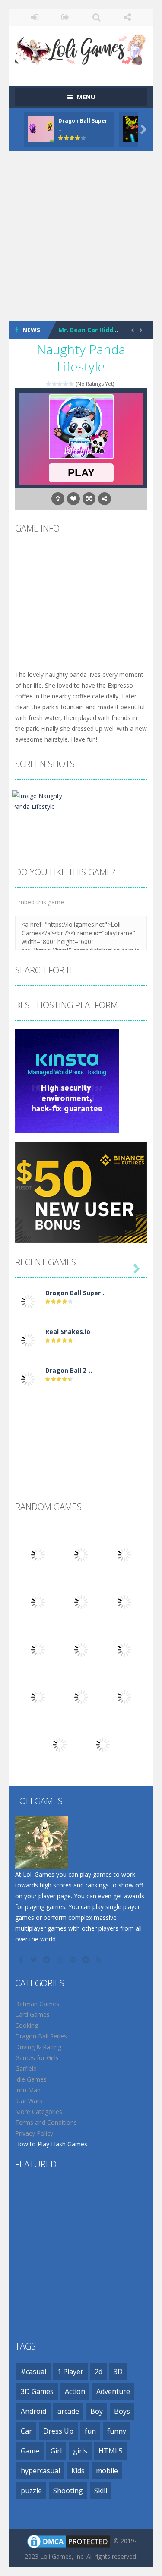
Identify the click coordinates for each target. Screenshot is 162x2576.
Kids (78, 2471)
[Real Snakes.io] (28, 1340)
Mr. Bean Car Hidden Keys (98, 330)
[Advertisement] (81, 236)
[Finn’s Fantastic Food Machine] (60, 1744)
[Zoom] (44, 800)
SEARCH (97, 17)
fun (90, 2431)
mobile (107, 2471)
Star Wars (29, 2101)
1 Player (70, 2372)
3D (118, 2372)
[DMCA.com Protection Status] (69, 2541)
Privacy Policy (34, 2133)
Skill (101, 2491)
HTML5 (111, 2451)
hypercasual (40, 2471)
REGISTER (65, 17)
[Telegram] (86, 1960)
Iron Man (28, 2090)
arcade (68, 2411)
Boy (97, 2411)
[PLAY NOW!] (41, 129)
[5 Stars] (71, 384)
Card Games (32, 2015)
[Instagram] (60, 1960)
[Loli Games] (81, 48)
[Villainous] (81, 1602)
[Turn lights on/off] (58, 499)
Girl (56, 2451)
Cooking (27, 2025)
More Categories (39, 2112)
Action (75, 2391)
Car (26, 2431)
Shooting (68, 2491)
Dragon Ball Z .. (69, 1370)
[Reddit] (48, 1960)
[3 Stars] (60, 384)
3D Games (37, 2391)
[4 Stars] (66, 384)
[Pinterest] (73, 1960)
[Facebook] (22, 1960)
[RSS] (99, 1960)
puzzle (31, 2491)
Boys (122, 2411)
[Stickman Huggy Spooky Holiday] (124, 1649)
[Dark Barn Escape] (124, 1602)
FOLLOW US (127, 17)
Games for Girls (37, 2058)
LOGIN (35, 17)
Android (33, 2411)
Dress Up (58, 2431)
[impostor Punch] (38, 1649)
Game (30, 2451)
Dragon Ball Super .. (76, 1293)
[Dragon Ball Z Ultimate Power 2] (28, 1379)
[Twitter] (35, 1960)
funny (117, 2431)
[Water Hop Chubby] (81, 1697)
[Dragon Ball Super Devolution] (28, 1301)
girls (80, 2451)
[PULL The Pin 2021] (38, 1697)
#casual (33, 2372)
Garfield (26, 2068)
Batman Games (37, 2004)
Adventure (113, 2391)
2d (98, 2372)
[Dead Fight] (103, 1744)
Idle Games (31, 2079)
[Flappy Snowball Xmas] (81, 1649)
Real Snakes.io (68, 1332)
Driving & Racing (38, 2047)
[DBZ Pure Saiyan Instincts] (38, 1602)
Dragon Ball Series (41, 2036)
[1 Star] (49, 384)
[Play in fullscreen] (89, 499)
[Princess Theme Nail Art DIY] (124, 1697)
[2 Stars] (55, 384)
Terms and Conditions (46, 2122)
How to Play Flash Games (51, 2144)
